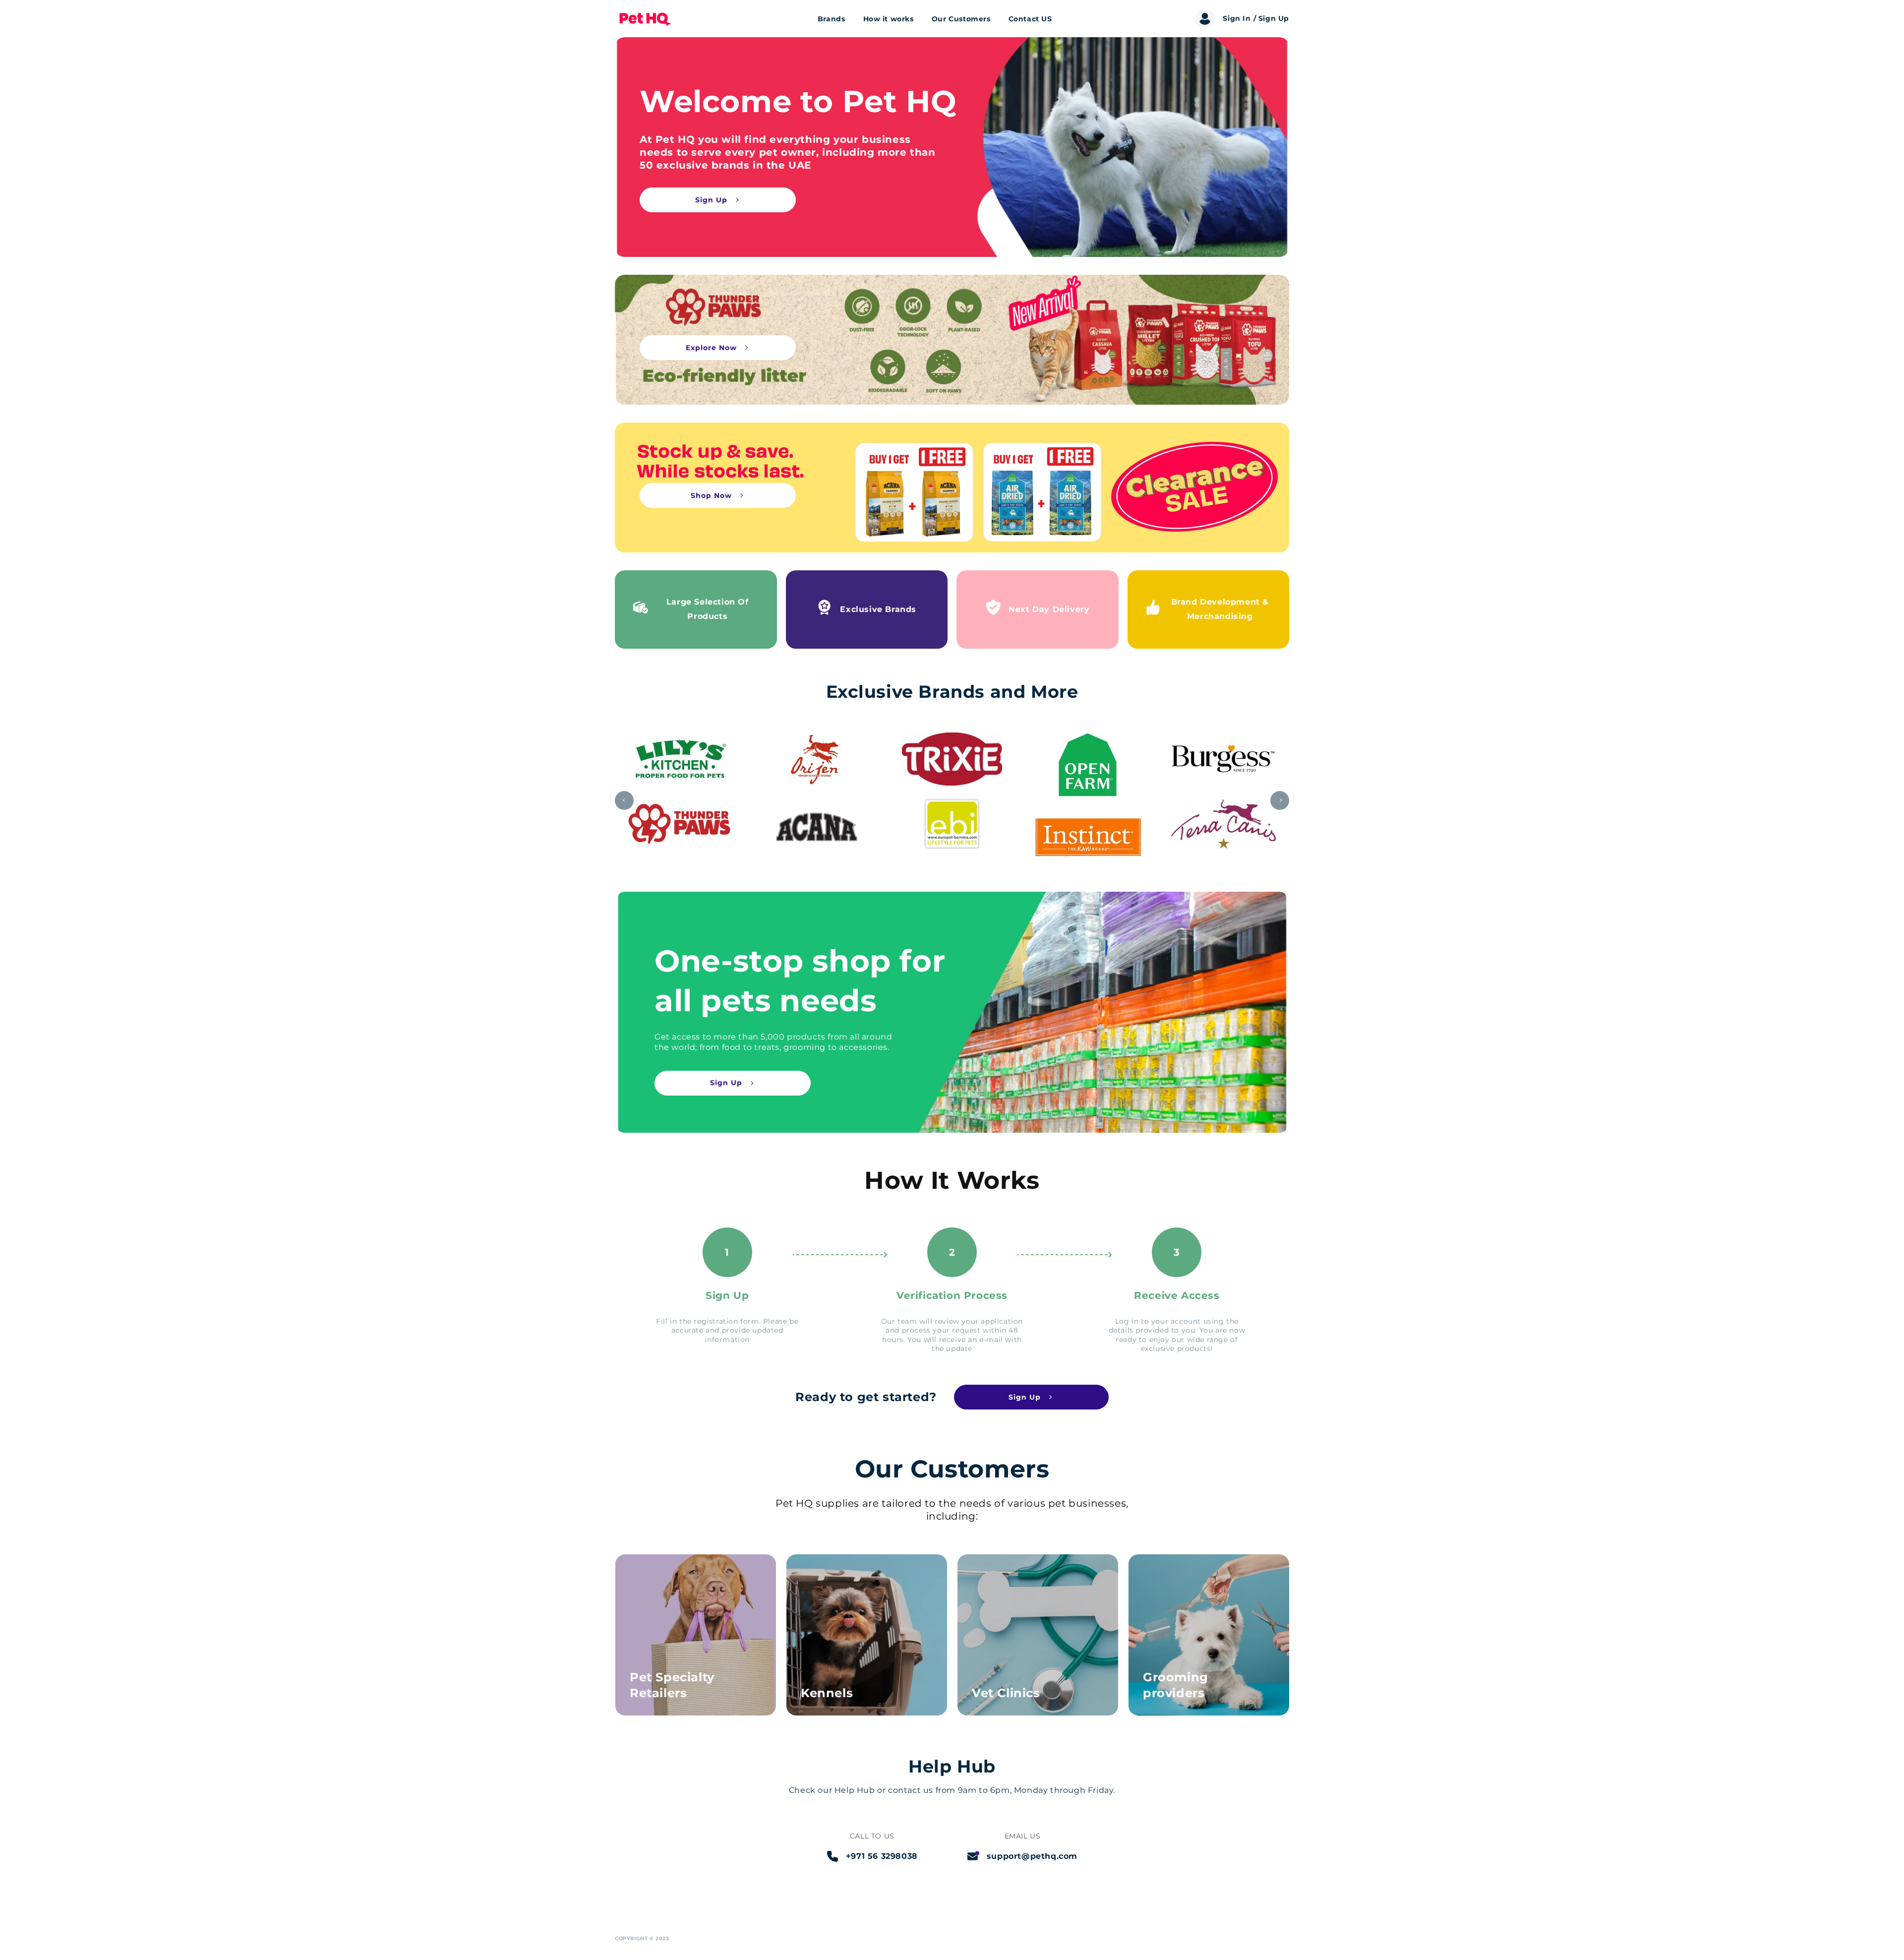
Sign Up (711, 200)
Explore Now (711, 348)
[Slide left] (624, 800)
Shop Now (711, 495)
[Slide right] (1280, 800)
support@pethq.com (1032, 1856)
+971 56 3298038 (882, 1856)
